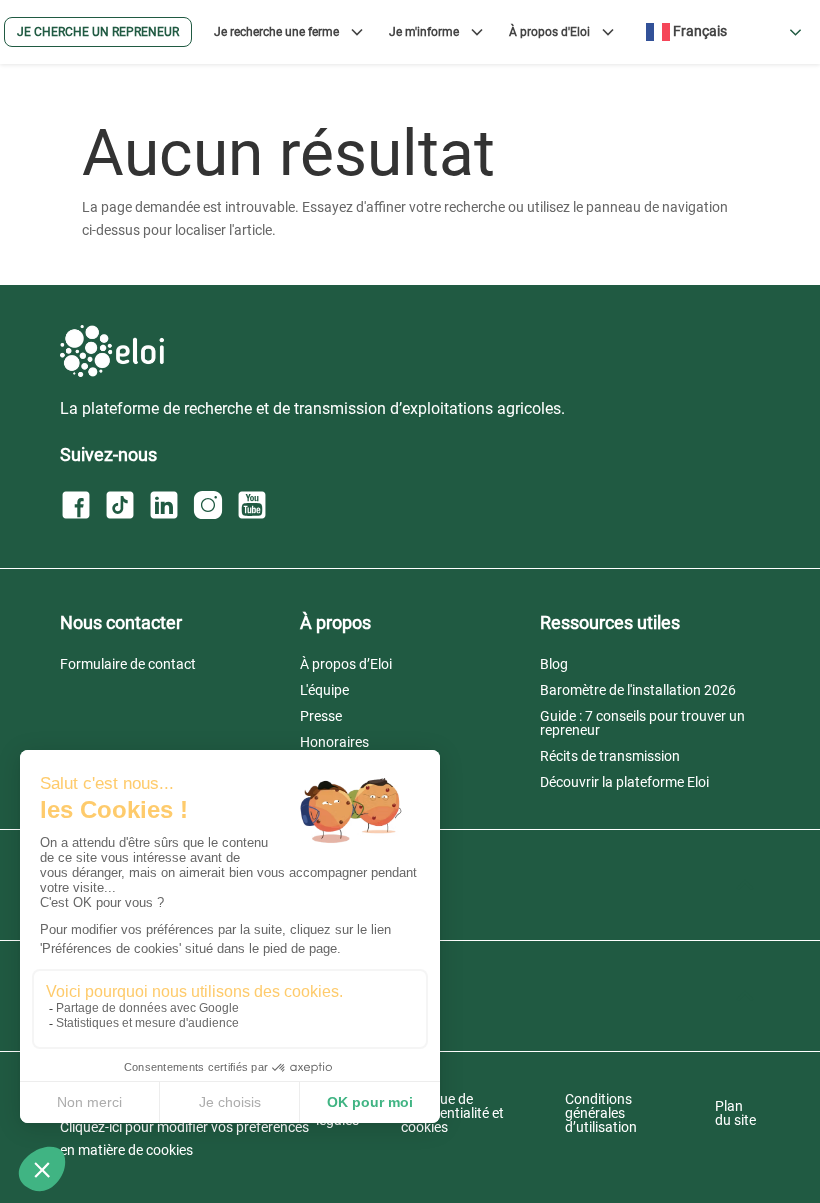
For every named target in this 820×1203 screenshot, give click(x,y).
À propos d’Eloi (346, 664)
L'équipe (324, 690)
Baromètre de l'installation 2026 (638, 690)
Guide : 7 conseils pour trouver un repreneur (642, 723)
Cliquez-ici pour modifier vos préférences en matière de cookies (184, 1139)
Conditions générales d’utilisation (601, 1113)
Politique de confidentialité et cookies (452, 1113)
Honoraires (334, 742)
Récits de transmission (610, 756)
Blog (554, 664)
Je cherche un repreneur (98, 32)
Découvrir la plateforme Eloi (624, 782)
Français (698, 31)
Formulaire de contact (128, 664)
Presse (321, 716)
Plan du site (735, 1113)
